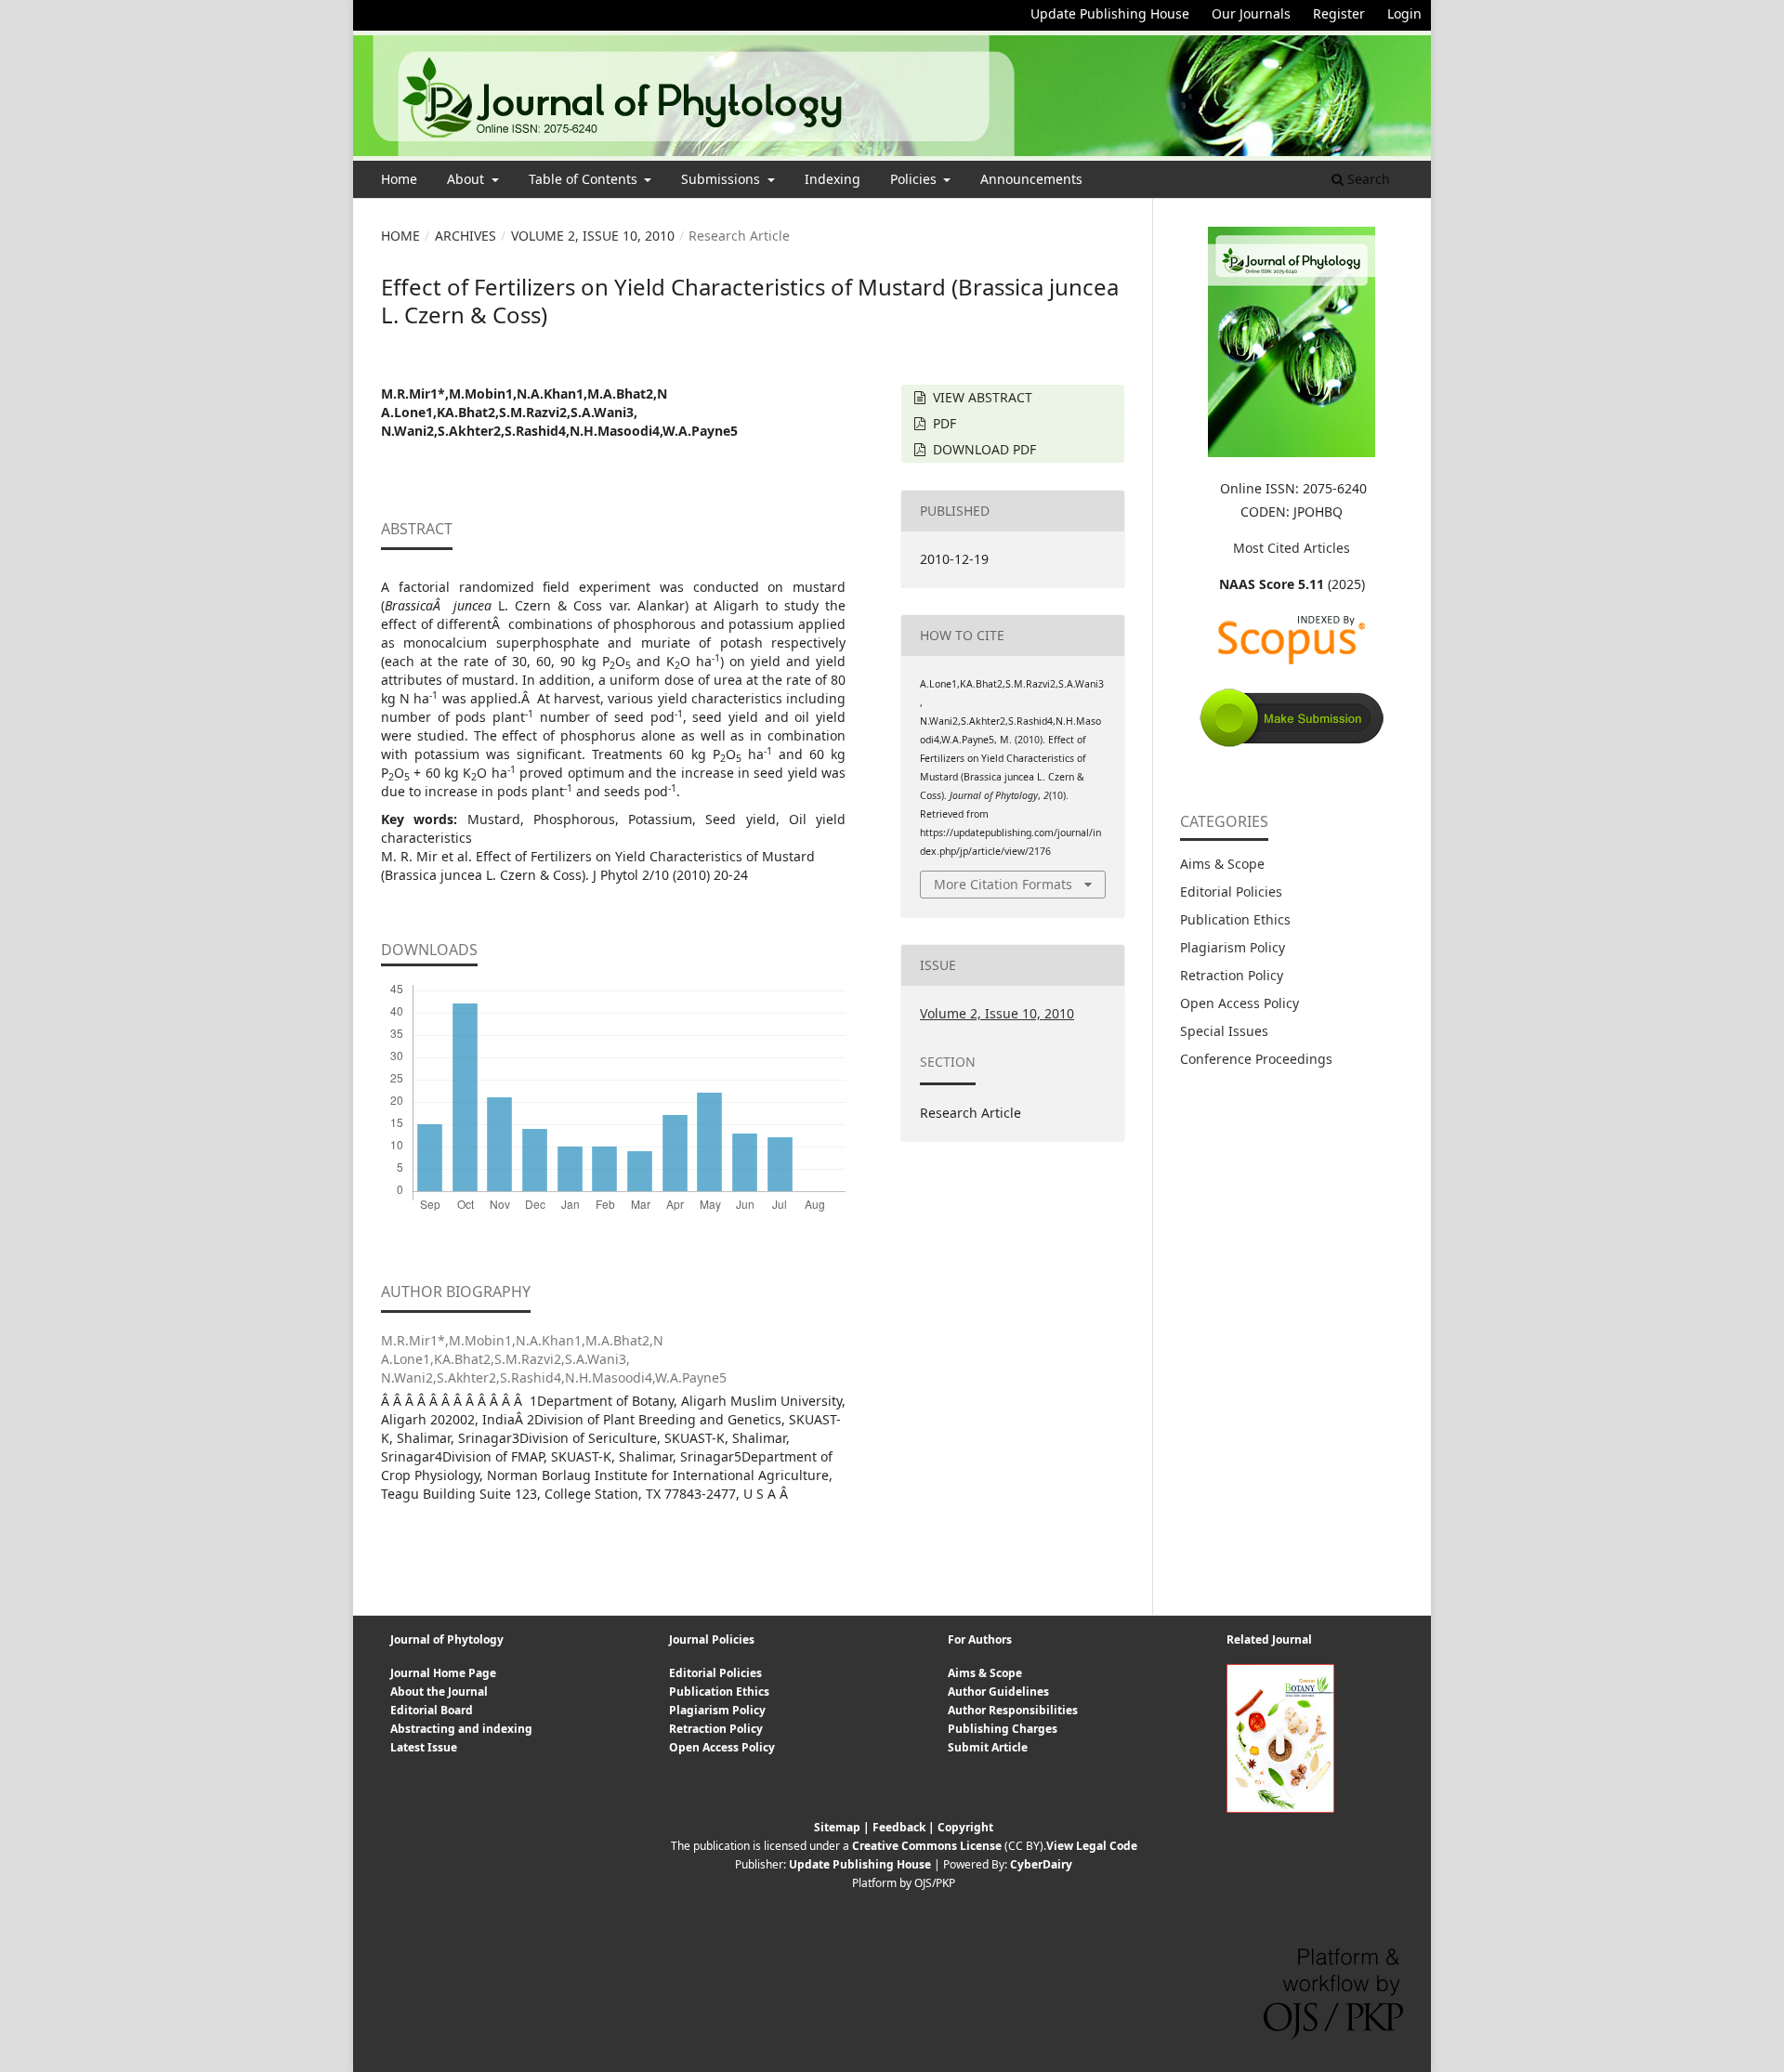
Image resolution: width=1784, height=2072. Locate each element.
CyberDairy (1041, 1864)
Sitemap (837, 1827)
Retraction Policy (1232, 975)
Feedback (899, 1827)
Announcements (1031, 179)
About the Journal (439, 1692)
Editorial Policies (1231, 892)
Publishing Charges (1003, 1729)
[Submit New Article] (1292, 744)
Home (399, 179)
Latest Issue (424, 1747)
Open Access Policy (1240, 1003)
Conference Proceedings (1256, 1059)
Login (1404, 13)
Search (1367, 179)
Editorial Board (432, 1710)
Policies (915, 179)
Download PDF (983, 449)
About (467, 179)
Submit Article (988, 1747)
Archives (466, 236)
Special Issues (1224, 1031)
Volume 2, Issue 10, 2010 (593, 236)
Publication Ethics (1235, 919)
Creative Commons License (927, 1846)
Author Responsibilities (1013, 1710)
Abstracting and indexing (461, 1729)
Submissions (722, 179)
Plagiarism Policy (1233, 947)
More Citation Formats (1003, 884)
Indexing (833, 179)
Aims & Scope (1222, 864)
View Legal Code (1092, 1846)
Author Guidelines (998, 1692)
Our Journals (1251, 13)
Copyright (965, 1827)
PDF (943, 423)
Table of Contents (585, 179)
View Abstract (981, 397)
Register (1339, 13)
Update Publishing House (1110, 13)
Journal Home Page (443, 1673)
